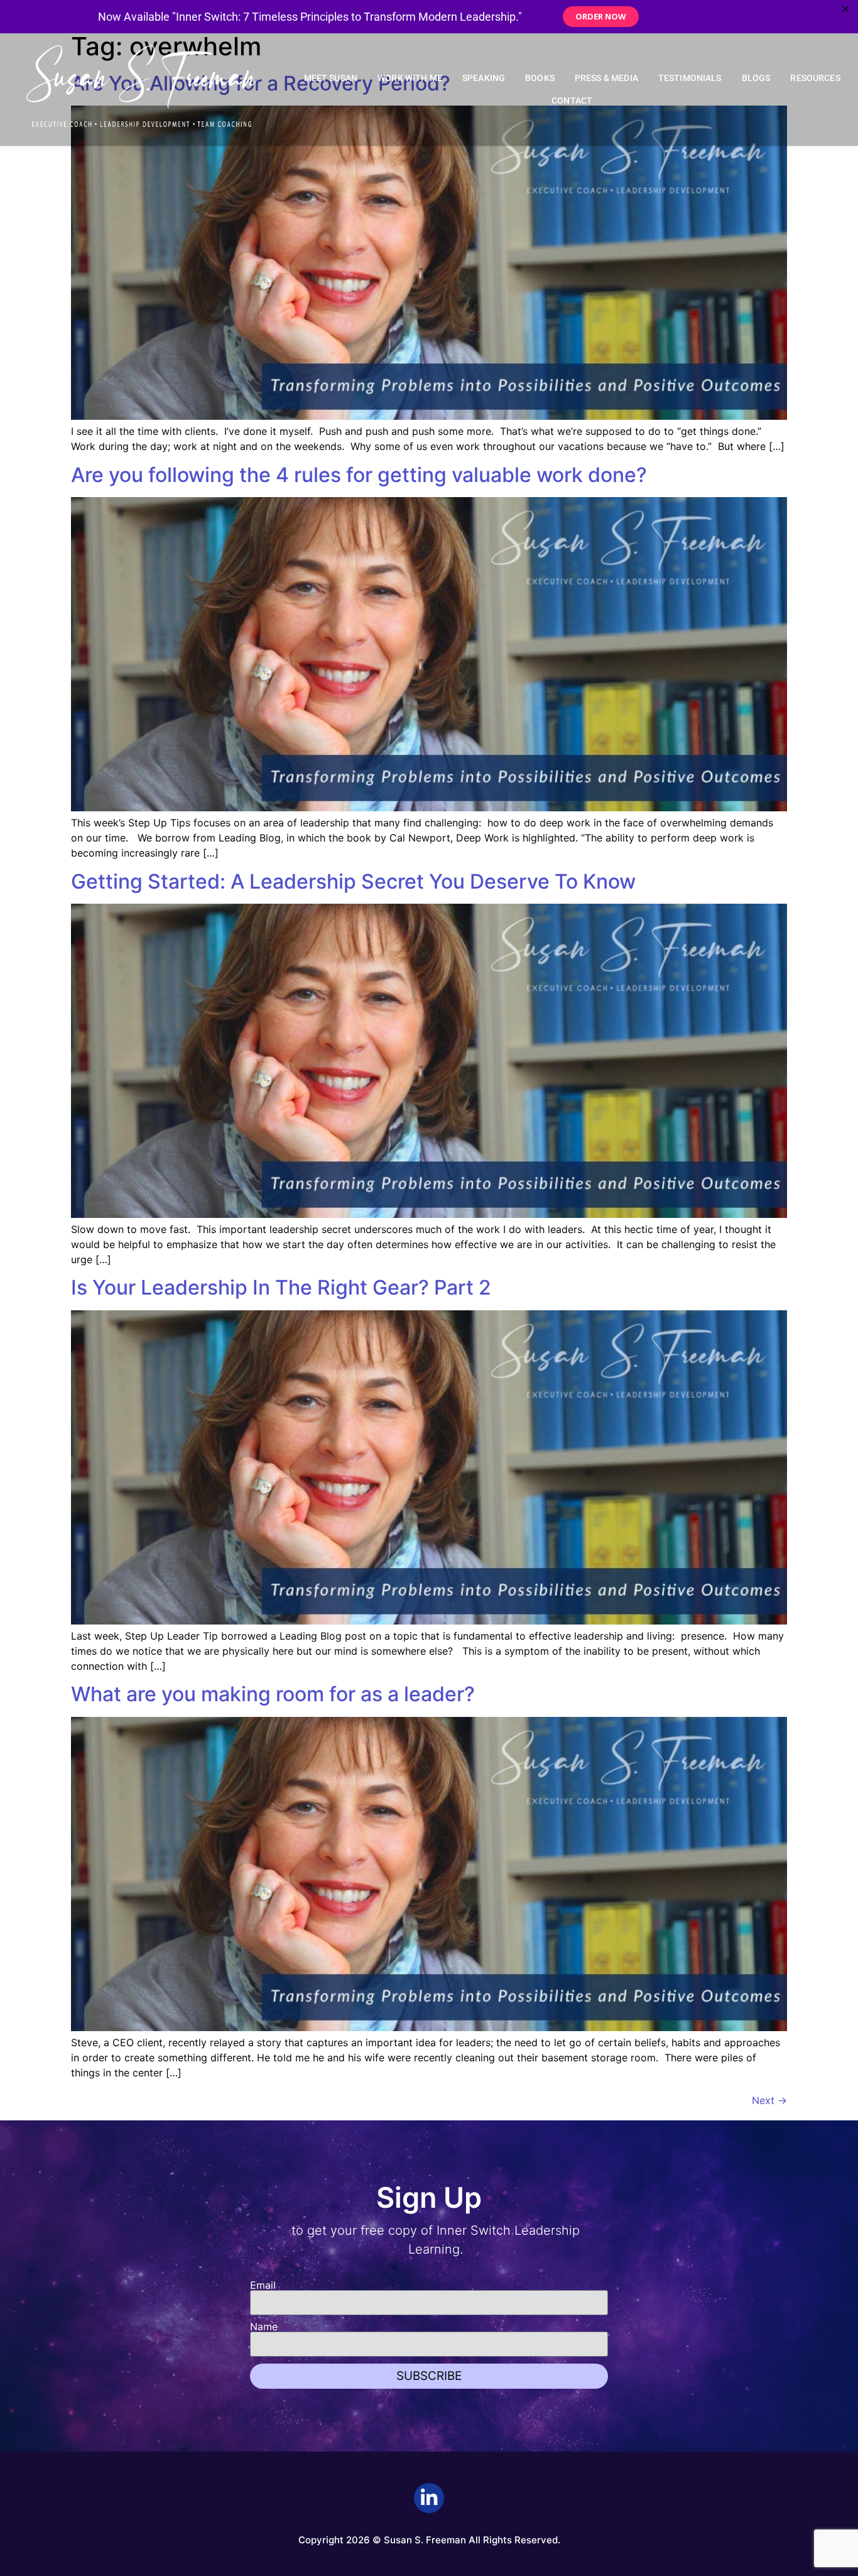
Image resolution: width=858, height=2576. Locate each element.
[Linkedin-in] (429, 2498)
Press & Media (606, 78)
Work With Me (410, 78)
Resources (815, 78)
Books (540, 78)
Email (263, 2285)
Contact (572, 101)
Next (769, 2100)
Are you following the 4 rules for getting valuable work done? (359, 475)
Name (264, 2327)
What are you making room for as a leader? (273, 1694)
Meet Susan (331, 78)
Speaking (484, 78)
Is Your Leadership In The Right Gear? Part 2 (281, 1287)
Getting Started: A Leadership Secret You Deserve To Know (353, 881)
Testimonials (690, 78)
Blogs (756, 78)
